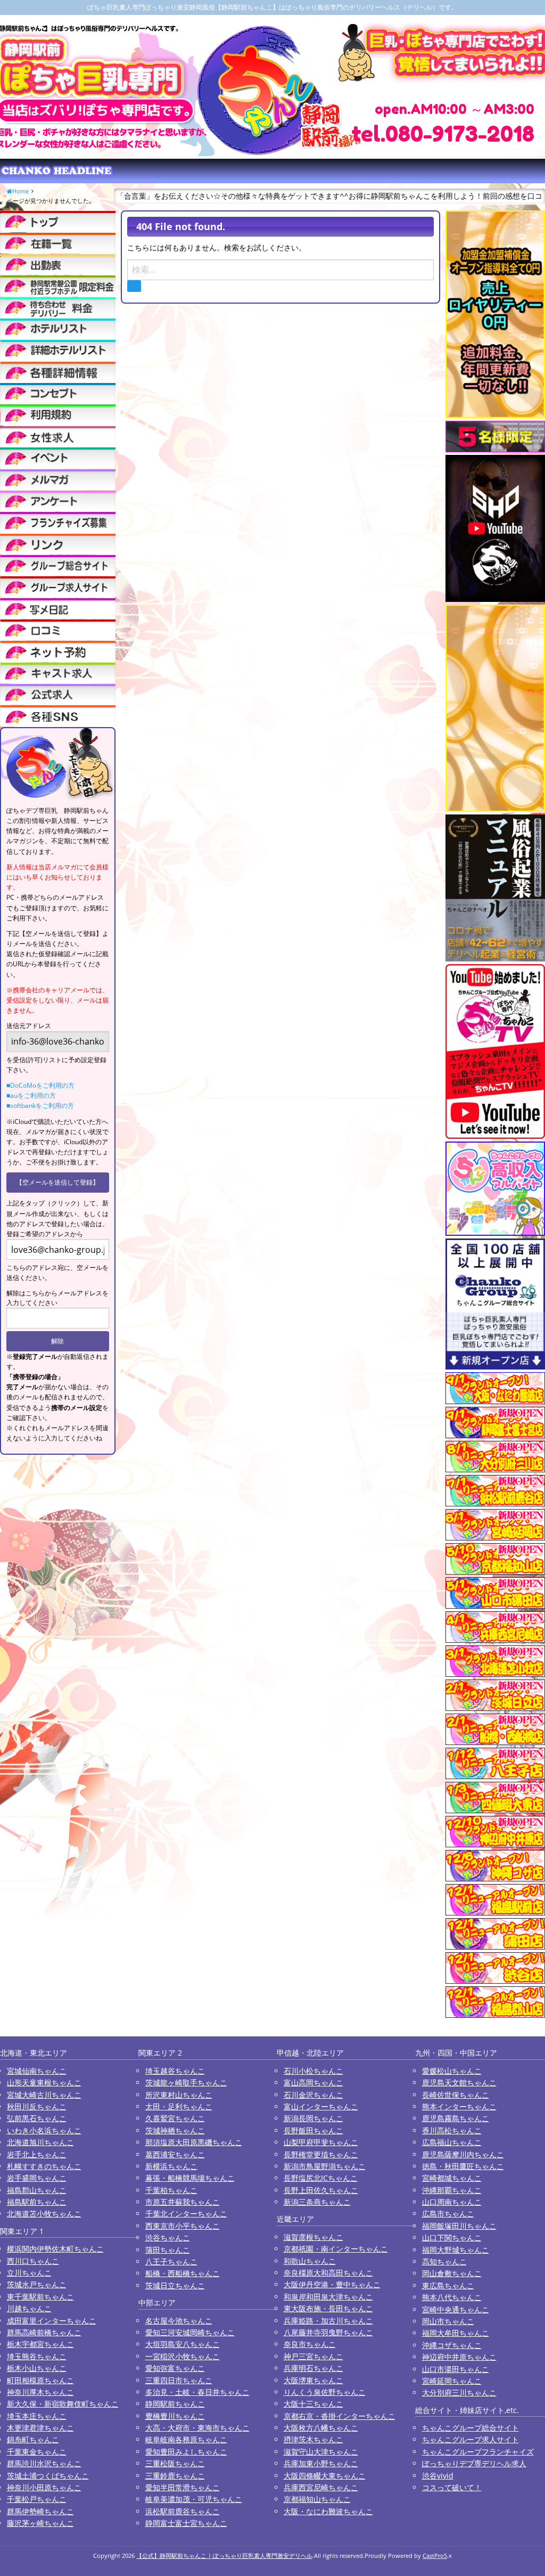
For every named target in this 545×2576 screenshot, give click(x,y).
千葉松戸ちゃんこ (37, 2499)
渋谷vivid (438, 2476)
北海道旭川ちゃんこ (40, 2142)
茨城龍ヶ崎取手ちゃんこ (186, 2082)
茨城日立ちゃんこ (175, 2285)
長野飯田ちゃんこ (313, 2130)
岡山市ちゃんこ (448, 2321)
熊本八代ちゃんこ (452, 2297)
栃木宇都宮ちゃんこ (40, 2344)
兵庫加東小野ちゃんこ (321, 2463)
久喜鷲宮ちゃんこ (175, 2118)
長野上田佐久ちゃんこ (321, 2190)
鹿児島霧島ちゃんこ (456, 2118)
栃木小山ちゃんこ (37, 2368)
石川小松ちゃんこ (313, 2071)
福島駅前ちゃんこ (37, 2202)
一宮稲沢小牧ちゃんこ (183, 2356)
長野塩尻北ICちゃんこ (321, 2178)
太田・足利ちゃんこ (179, 2106)
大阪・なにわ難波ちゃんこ (328, 2511)
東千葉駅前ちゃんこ (40, 2297)
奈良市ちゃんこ (310, 2344)
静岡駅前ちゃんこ (175, 2404)
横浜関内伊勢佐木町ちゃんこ (55, 2249)
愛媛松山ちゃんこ (452, 2071)
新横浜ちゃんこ (171, 2166)
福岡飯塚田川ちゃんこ (459, 2226)
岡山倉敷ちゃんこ (452, 2273)
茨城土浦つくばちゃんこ (48, 2476)
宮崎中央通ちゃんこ (456, 2309)
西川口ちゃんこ (33, 2261)
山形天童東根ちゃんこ (44, 2082)
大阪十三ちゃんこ (313, 2404)
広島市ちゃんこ (448, 2214)
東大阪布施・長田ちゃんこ (328, 2308)
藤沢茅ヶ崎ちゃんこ (40, 2523)
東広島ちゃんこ (448, 2285)
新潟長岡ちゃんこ (313, 2118)
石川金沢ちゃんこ (313, 2095)
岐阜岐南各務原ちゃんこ (186, 2439)
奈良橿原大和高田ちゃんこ (328, 2273)
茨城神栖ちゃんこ (175, 2130)
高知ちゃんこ (444, 2261)
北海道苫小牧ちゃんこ (44, 2214)
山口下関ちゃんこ (452, 2237)
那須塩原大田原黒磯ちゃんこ (194, 2142)
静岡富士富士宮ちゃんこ (186, 2523)
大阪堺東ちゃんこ (313, 2380)
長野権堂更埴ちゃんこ (321, 2154)
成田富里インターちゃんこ (52, 2321)
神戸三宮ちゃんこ (313, 2356)
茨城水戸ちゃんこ (37, 2284)
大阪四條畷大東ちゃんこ (325, 2476)
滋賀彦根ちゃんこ (313, 2237)
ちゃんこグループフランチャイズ (478, 2452)
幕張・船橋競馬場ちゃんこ (190, 2178)
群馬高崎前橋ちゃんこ (44, 2332)
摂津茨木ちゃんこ (313, 2439)
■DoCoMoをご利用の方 (40, 1085)
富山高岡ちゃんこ (313, 2082)
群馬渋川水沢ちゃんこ (44, 2463)
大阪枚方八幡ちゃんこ (321, 2428)
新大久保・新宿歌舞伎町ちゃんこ (63, 2404)
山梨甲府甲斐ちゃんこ (321, 2142)
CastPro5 (435, 2555)
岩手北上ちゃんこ (37, 2154)
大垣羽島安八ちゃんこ (183, 2344)
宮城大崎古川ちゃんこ (44, 2095)
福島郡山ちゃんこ (37, 2190)
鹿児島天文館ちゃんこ (459, 2082)
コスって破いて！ (452, 2487)
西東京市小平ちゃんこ (183, 2226)
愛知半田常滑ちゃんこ (183, 2487)
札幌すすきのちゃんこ (44, 2166)
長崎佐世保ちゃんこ (456, 2095)
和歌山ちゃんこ (310, 2261)
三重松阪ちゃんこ (175, 2463)
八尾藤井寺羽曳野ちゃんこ (328, 2332)
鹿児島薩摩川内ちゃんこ (463, 2154)
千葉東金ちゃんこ (37, 2452)
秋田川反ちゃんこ (37, 2106)
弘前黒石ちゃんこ (37, 2118)
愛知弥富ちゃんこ (175, 2368)
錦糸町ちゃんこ (33, 2439)
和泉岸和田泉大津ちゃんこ (328, 2297)
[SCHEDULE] (58, 264)
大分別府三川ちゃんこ (459, 2392)
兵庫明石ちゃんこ (313, 2368)
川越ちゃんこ (29, 2308)
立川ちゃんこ (29, 2273)
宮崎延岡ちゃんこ (452, 2381)
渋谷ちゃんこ (168, 2237)
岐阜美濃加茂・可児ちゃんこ (194, 2499)
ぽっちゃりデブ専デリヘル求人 (474, 2463)
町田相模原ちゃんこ (40, 2380)
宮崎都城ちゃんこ (452, 2178)
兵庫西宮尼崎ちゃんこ (321, 2487)
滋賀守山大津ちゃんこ (321, 2452)
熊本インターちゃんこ (459, 2106)
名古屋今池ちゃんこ (179, 2321)
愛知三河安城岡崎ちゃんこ (190, 2332)
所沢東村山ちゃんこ (179, 2095)
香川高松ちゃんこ (452, 2130)
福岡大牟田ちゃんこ (456, 2333)
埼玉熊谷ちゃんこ (37, 2356)
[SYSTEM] (58, 286)
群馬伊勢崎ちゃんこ (40, 2511)
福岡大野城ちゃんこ (456, 2250)
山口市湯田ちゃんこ (456, 2369)
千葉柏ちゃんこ (171, 2190)
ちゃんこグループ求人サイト (470, 2439)
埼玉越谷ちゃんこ (175, 2071)
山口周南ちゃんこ (452, 2202)
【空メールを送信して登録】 (57, 1182)
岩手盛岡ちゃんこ (37, 2178)
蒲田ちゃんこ (168, 2250)
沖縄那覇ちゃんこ (452, 2190)
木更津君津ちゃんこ (40, 2428)
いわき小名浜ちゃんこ (44, 2130)
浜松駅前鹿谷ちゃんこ (183, 2511)
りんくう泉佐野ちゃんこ (325, 2392)
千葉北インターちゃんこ (186, 2214)
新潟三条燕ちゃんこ (317, 2202)
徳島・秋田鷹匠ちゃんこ (463, 2166)
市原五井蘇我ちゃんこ (183, 2202)
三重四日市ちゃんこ (179, 2380)
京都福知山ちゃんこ (317, 2499)
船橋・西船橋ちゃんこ (183, 2273)
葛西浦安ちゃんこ (175, 2154)
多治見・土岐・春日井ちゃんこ (197, 2392)
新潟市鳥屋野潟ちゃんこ (325, 2166)
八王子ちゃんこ (171, 2261)
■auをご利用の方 (31, 1095)
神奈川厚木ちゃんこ (40, 2392)
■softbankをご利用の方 (40, 1106)
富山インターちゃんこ (321, 2106)
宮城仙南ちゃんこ (37, 2071)
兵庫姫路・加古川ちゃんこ (328, 2321)
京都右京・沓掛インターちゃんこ (340, 2416)
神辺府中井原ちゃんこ (459, 2357)
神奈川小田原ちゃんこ (44, 2487)
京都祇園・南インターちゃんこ (336, 2249)
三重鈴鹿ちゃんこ (175, 2476)
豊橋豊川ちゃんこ (175, 2416)
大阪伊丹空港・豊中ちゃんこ (332, 2284)
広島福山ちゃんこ (452, 2142)
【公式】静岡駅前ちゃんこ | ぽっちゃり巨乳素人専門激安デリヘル (224, 2555)
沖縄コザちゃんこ (452, 2345)
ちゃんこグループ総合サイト (470, 2428)
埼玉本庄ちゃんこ (37, 2416)
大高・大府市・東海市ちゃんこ (197, 2428)
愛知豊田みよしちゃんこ (186, 2452)
